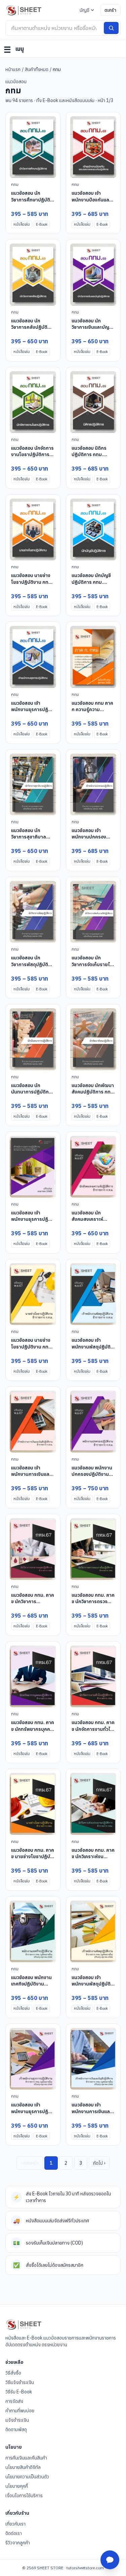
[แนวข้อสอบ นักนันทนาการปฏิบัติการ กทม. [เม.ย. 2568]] (33, 1039)
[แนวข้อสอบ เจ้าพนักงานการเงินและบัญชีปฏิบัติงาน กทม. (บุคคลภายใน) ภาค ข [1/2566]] (93, 2059)
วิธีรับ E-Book (19, 2392)
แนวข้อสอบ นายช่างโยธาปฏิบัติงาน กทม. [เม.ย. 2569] (32, 582)
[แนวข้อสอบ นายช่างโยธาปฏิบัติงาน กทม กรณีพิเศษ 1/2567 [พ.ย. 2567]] (33, 1294)
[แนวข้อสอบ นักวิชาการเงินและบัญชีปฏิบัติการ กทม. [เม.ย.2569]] (93, 274)
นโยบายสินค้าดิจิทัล (23, 2467)
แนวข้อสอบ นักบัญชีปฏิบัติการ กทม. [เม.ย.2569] (91, 582)
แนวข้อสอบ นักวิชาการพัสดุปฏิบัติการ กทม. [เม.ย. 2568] (30, 967)
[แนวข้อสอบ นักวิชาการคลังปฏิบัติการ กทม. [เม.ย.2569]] (33, 274)
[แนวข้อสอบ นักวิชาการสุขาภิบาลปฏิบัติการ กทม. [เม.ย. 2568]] (33, 784)
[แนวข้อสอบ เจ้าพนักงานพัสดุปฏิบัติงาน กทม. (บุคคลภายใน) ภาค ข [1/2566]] (93, 1931)
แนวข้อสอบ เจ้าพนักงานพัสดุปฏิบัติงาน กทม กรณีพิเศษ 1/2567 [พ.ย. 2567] (92, 1350)
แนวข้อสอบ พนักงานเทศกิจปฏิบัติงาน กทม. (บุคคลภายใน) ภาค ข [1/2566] (31, 1987)
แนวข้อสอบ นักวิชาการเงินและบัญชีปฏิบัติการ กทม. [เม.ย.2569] (92, 330)
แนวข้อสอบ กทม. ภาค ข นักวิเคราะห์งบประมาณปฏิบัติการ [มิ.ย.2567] (93, 1860)
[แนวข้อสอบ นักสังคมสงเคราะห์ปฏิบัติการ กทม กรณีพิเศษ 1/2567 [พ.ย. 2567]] (93, 1167)
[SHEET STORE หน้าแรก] (24, 10)
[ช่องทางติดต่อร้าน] (110, 2560)
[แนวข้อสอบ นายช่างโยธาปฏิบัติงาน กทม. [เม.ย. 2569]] (33, 529)
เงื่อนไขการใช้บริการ (24, 2495)
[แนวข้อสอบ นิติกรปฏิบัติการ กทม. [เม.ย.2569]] (93, 402)
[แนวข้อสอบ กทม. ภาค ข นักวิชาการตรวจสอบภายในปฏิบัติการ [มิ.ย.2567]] (93, 1549)
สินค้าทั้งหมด (37, 69)
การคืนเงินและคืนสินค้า (26, 2458)
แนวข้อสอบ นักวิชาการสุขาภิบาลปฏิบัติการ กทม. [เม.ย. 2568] (29, 840)
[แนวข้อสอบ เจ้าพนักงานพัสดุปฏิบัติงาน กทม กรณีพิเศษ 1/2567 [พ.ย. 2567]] (93, 1294)
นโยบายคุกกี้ (17, 2486)
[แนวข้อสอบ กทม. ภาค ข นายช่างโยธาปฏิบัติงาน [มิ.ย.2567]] (33, 1804)
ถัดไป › (99, 2163)
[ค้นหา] (111, 28)
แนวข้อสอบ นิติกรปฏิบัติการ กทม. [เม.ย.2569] (89, 455)
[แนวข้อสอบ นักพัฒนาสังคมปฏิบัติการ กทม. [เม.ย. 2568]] (93, 1039)
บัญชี (85, 10)
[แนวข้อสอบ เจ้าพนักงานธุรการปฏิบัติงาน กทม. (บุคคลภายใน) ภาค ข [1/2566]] (33, 2059)
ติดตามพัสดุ (16, 2429)
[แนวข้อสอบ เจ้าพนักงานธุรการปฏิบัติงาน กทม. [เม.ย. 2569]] (33, 657)
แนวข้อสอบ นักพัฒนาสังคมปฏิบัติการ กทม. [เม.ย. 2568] (93, 1092)
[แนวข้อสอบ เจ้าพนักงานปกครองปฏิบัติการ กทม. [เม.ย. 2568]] (93, 784)
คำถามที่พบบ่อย (20, 2411)
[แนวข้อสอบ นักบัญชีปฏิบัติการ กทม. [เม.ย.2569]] (93, 529)
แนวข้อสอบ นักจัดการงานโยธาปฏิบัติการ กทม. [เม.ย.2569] (32, 455)
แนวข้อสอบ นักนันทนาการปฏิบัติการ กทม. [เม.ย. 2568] (32, 1092)
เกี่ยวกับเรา (15, 2524)
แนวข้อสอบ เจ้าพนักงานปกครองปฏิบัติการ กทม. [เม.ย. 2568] (89, 840)
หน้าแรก (13, 69)
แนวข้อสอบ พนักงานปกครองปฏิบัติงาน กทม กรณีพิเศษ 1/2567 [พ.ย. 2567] (92, 1477)
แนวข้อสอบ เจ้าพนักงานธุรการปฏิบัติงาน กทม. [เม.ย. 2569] (33, 713)
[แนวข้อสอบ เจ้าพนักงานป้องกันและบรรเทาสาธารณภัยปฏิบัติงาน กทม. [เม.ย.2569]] (93, 147)
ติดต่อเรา (14, 2533)
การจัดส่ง (14, 2401)
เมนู (14, 50)
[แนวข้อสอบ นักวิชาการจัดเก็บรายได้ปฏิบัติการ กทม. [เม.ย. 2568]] (93, 912)
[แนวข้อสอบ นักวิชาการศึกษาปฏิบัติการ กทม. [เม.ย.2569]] (33, 147)
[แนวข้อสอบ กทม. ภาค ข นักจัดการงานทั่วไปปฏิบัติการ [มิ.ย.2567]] (93, 1676)
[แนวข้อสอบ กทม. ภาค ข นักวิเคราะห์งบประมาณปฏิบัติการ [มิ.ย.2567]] (93, 1804)
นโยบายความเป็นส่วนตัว (27, 2477)
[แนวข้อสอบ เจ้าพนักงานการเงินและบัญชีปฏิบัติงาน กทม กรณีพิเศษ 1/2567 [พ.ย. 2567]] (33, 1421)
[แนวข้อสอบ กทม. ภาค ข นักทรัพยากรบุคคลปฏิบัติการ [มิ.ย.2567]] (33, 1676)
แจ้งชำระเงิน (17, 2420)
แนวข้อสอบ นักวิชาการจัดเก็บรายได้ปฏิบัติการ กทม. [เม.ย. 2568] (92, 967)
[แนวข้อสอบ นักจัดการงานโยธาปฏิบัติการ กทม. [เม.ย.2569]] (33, 402)
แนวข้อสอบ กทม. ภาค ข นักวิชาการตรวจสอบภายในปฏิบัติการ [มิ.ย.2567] (93, 1605)
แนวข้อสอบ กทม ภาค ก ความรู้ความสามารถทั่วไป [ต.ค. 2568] (92, 713)
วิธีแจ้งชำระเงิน (20, 2382)
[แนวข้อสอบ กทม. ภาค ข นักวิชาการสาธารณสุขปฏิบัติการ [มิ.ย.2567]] (33, 1549)
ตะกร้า (110, 10)
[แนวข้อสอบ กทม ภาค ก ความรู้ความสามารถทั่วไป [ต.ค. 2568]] (93, 657)
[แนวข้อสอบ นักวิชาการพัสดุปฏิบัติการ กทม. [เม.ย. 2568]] (33, 912)
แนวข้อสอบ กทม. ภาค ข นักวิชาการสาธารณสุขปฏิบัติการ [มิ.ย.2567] (33, 1605)
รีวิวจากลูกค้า (18, 2543)
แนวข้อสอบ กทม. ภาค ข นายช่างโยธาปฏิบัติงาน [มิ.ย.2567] (33, 1857)
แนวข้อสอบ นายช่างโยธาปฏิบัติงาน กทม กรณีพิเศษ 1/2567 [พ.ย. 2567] (31, 1350)
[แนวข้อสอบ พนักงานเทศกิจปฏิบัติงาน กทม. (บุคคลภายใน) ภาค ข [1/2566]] (33, 1931)
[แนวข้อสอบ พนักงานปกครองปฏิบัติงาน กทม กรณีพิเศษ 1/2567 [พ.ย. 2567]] (93, 1421)
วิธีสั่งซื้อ (13, 2373)
